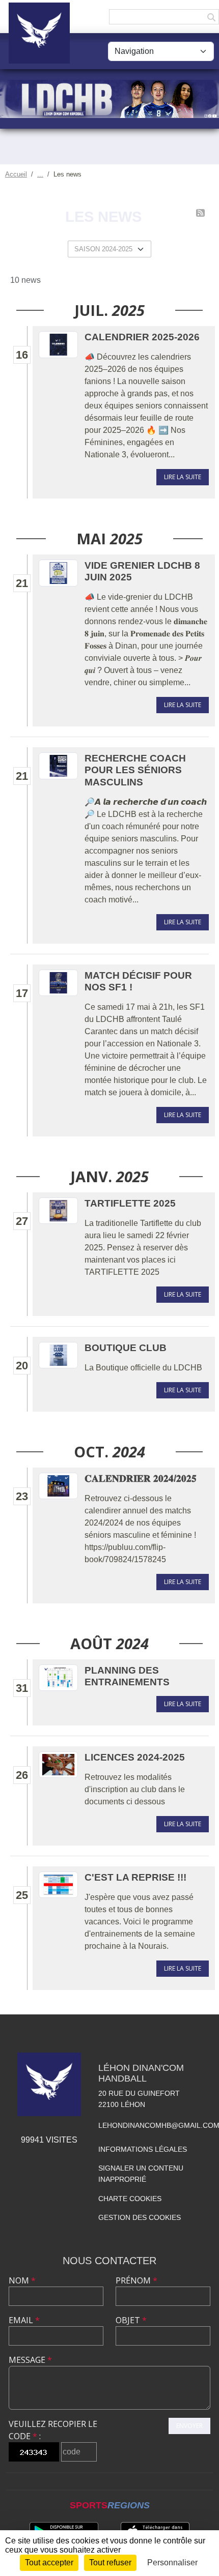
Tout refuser (110, 2563)
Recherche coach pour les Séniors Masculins (135, 770)
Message (30, 2360)
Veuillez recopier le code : (53, 2430)
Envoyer (189, 2426)
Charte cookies (130, 2199)
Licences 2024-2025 (135, 1757)
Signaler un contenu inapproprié (141, 2174)
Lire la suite (183, 477)
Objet (131, 2320)
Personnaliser (172, 2563)
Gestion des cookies (140, 2217)
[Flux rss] (200, 213)
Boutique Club (126, 1348)
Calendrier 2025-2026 (142, 337)
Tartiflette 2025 (130, 1203)
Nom (22, 2280)
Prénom (136, 2280)
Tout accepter (49, 2563)
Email (24, 2320)
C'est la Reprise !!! (135, 1877)
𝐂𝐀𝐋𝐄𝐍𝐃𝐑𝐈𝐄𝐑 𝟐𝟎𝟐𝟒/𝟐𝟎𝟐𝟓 (141, 1479)
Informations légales (143, 2149)
